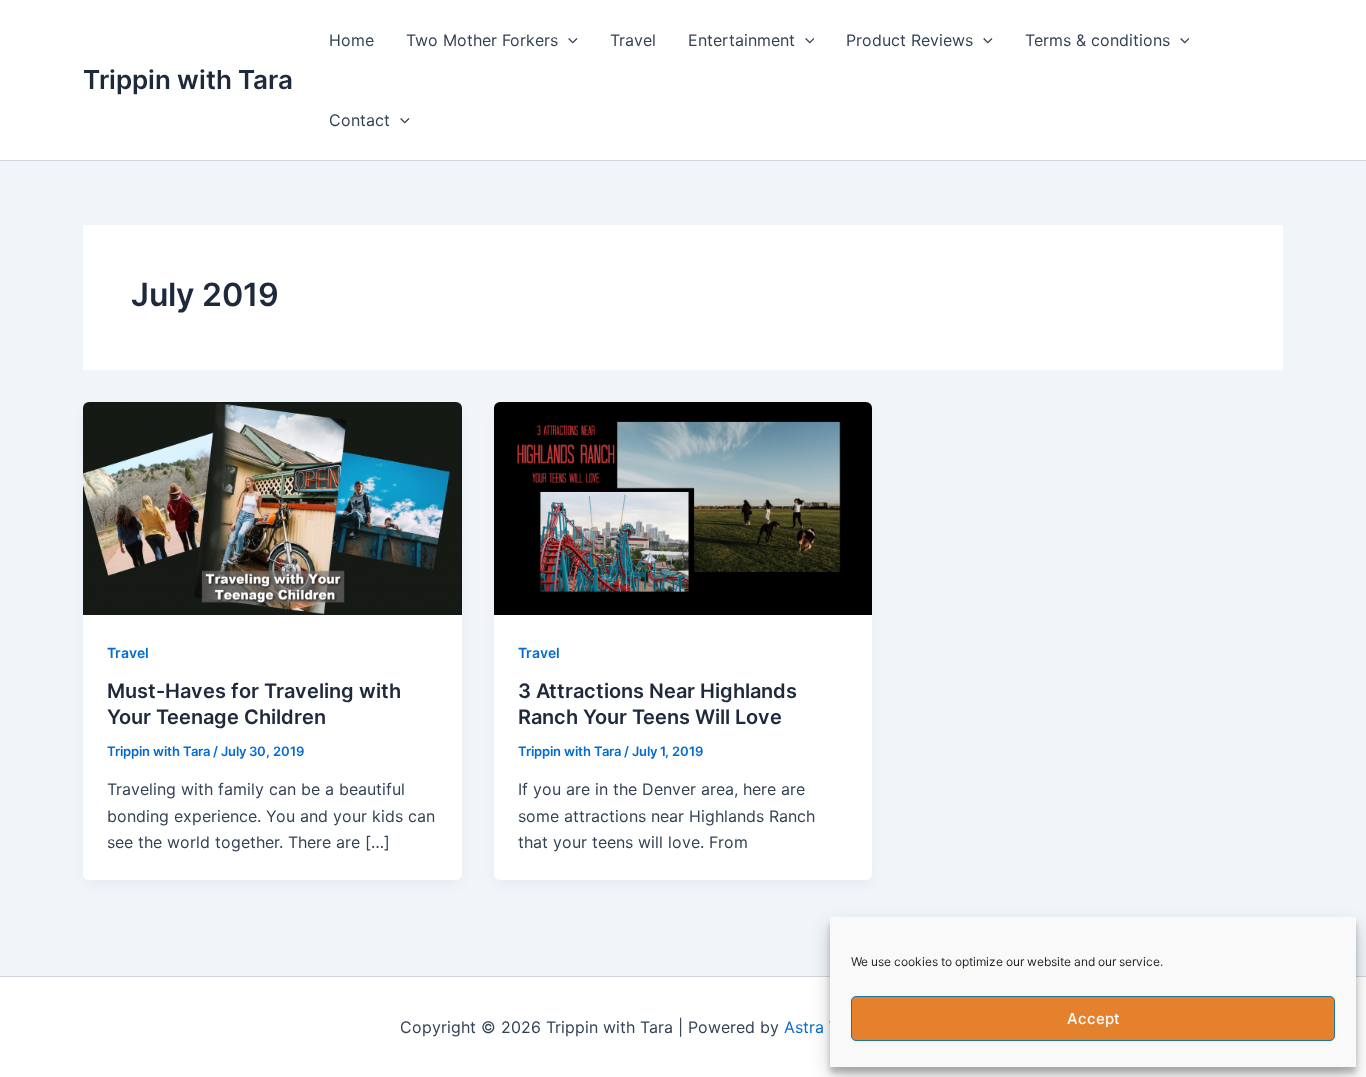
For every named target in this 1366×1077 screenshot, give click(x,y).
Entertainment (741, 40)
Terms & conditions (1097, 40)
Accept (1093, 1018)
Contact (359, 120)
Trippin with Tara (188, 79)
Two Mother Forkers (482, 40)
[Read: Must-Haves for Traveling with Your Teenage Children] (272, 507)
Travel (633, 40)
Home (351, 40)
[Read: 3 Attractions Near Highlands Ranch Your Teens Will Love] (683, 507)
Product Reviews (909, 40)
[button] (568, 40)
